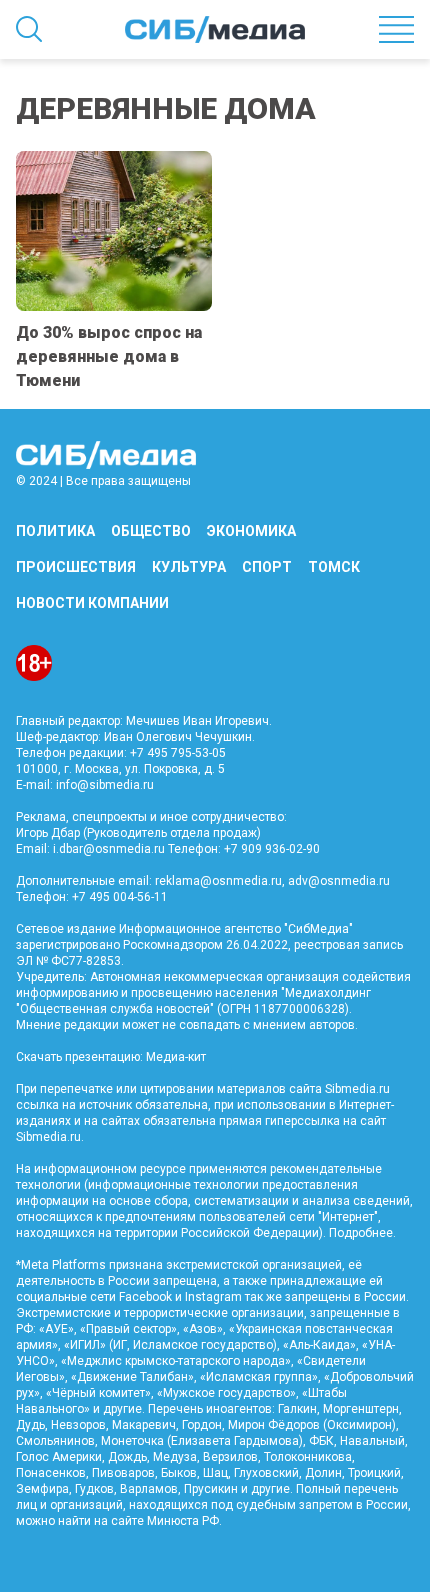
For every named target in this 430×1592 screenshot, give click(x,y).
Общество (151, 531)
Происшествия (76, 567)
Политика (55, 531)
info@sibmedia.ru (105, 785)
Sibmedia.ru (48, 1137)
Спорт (267, 567)
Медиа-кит (176, 1057)
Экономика (251, 531)
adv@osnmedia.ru (339, 881)
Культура (189, 567)
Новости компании (92, 603)
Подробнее (361, 1233)
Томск (334, 567)
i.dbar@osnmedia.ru (109, 849)
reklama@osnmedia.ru (218, 881)
